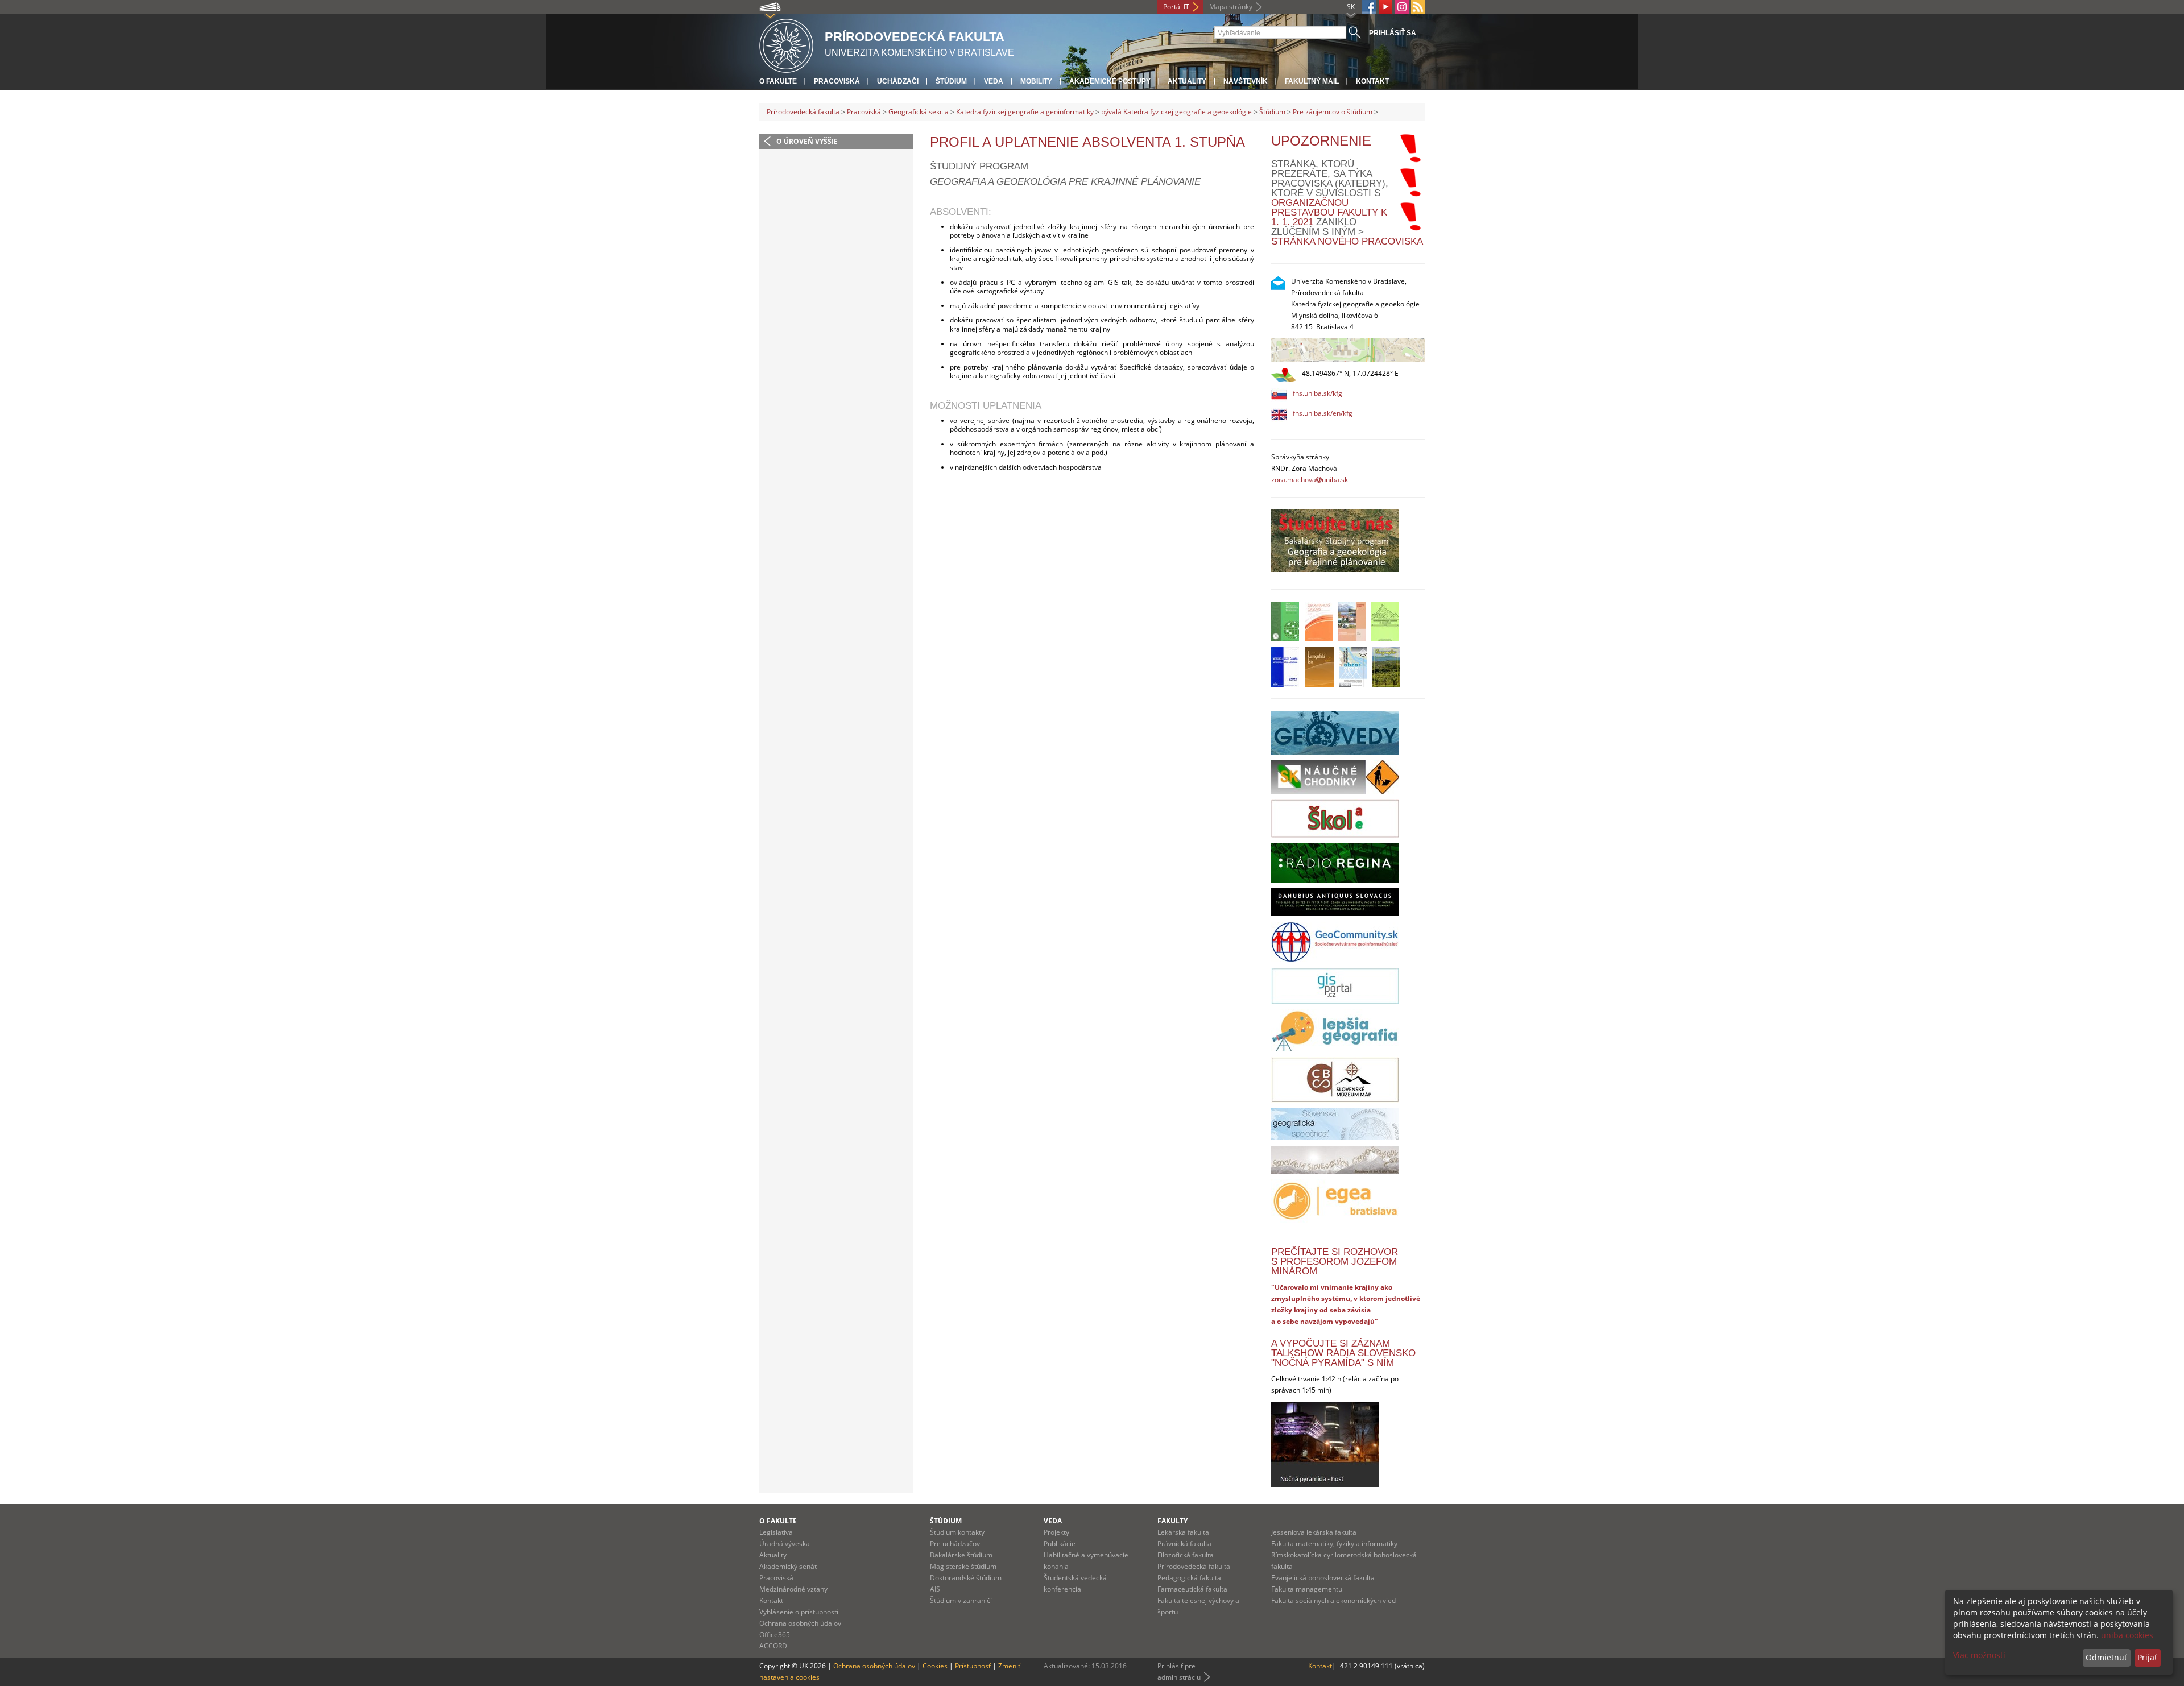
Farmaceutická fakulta (1192, 1589)
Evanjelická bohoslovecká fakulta (1323, 1578)
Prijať (2147, 1657)
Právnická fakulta (1184, 1544)
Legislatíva (776, 1532)
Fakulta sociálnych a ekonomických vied (1333, 1600)
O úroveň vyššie (807, 141)
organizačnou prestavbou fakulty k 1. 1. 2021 (1329, 212)
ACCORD (773, 1646)
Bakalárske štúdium (961, 1555)
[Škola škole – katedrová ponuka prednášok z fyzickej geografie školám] (1335, 819)
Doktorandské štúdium (966, 1578)
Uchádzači (898, 81)
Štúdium (951, 81)
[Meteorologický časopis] (1285, 667)
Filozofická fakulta (1186, 1555)
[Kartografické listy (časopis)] (1319, 667)
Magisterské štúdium (963, 1566)
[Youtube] (1385, 7)
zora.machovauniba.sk (1310, 480)
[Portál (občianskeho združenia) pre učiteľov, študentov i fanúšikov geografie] (1335, 1030)
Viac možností (1979, 1655)
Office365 (775, 1635)
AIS (935, 1589)
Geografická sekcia (919, 112)
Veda (994, 81)
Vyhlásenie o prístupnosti (799, 1612)
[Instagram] (1402, 7)
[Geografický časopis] (1319, 622)
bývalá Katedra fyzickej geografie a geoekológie (1176, 112)
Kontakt (1372, 81)
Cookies (935, 1666)
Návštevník (1246, 81)
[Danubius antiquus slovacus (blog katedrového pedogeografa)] (1335, 902)
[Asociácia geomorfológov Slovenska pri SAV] (1335, 1160)
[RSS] (1418, 7)
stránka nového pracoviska (1347, 241)
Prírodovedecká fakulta (803, 112)
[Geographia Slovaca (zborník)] (1352, 622)
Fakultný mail (1312, 81)
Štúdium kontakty (957, 1532)
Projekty (1056, 1532)
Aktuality (1187, 81)
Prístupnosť (973, 1666)
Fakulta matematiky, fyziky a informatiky (1334, 1544)
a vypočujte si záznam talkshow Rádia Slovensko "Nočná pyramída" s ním (1343, 1353)
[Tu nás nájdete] (1348, 350)
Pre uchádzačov (955, 1544)
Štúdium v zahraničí (961, 1600)
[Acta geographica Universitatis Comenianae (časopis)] (1285, 622)
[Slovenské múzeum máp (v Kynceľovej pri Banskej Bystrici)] (1335, 1080)
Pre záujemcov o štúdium (1333, 112)
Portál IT (1176, 7)
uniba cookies (2127, 1635)
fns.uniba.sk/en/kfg (1323, 413)
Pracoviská (837, 81)
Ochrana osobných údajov (800, 1623)
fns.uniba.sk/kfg (1318, 393)
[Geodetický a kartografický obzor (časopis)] (1353, 667)
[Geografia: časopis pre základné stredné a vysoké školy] (1386, 667)
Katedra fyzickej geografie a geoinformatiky (1025, 112)
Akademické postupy (1110, 81)
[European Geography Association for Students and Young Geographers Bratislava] (1335, 1201)
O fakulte (778, 81)
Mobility (1036, 81)
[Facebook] (1369, 7)
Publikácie (1060, 1544)
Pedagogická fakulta (1189, 1578)
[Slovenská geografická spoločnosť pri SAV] (1335, 1124)
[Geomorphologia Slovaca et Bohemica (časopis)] (1385, 622)
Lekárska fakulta (1183, 1532)
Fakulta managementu (1307, 1589)
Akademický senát (788, 1566)
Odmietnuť (2106, 1657)
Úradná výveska (785, 1544)
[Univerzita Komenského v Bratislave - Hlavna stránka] (786, 44)
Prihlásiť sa (1393, 33)
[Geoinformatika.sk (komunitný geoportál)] (1335, 942)
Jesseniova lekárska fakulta (1314, 1532)
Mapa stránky (1231, 7)
